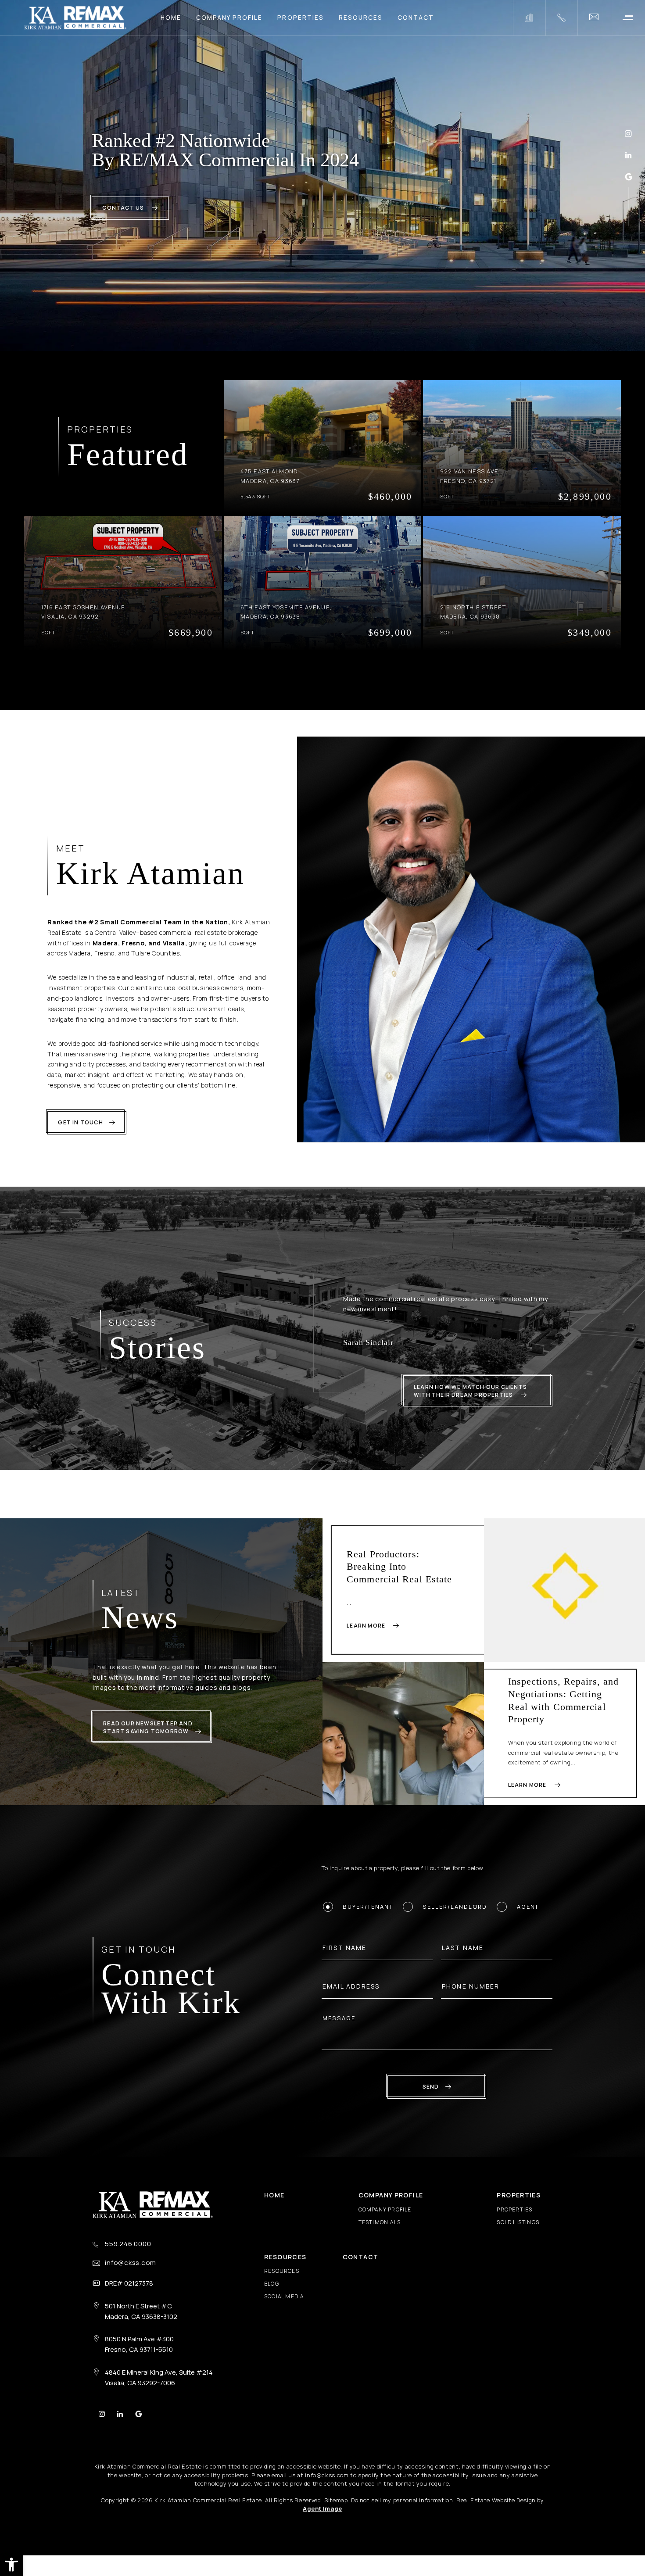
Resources (361, 18)
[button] (11, 2565)
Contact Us (124, 208)
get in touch (80, 1122)
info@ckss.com (131, 2273)
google (629, 177)
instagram (628, 134)
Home (171, 18)
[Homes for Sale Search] (529, 18)
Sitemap (336, 2511)
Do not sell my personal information (402, 2511)
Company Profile (229, 18)
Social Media (284, 2307)
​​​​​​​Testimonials (380, 2232)
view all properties (316, 680)
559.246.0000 (128, 2254)
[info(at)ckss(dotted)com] (594, 18)
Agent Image (322, 2519)
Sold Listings (518, 2232)
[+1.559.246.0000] (561, 18)
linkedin (628, 155)
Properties (300, 18)
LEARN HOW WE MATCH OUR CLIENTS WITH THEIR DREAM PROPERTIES (470, 1401)
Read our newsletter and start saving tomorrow (148, 1738)
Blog (272, 2294)
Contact (416, 18)
